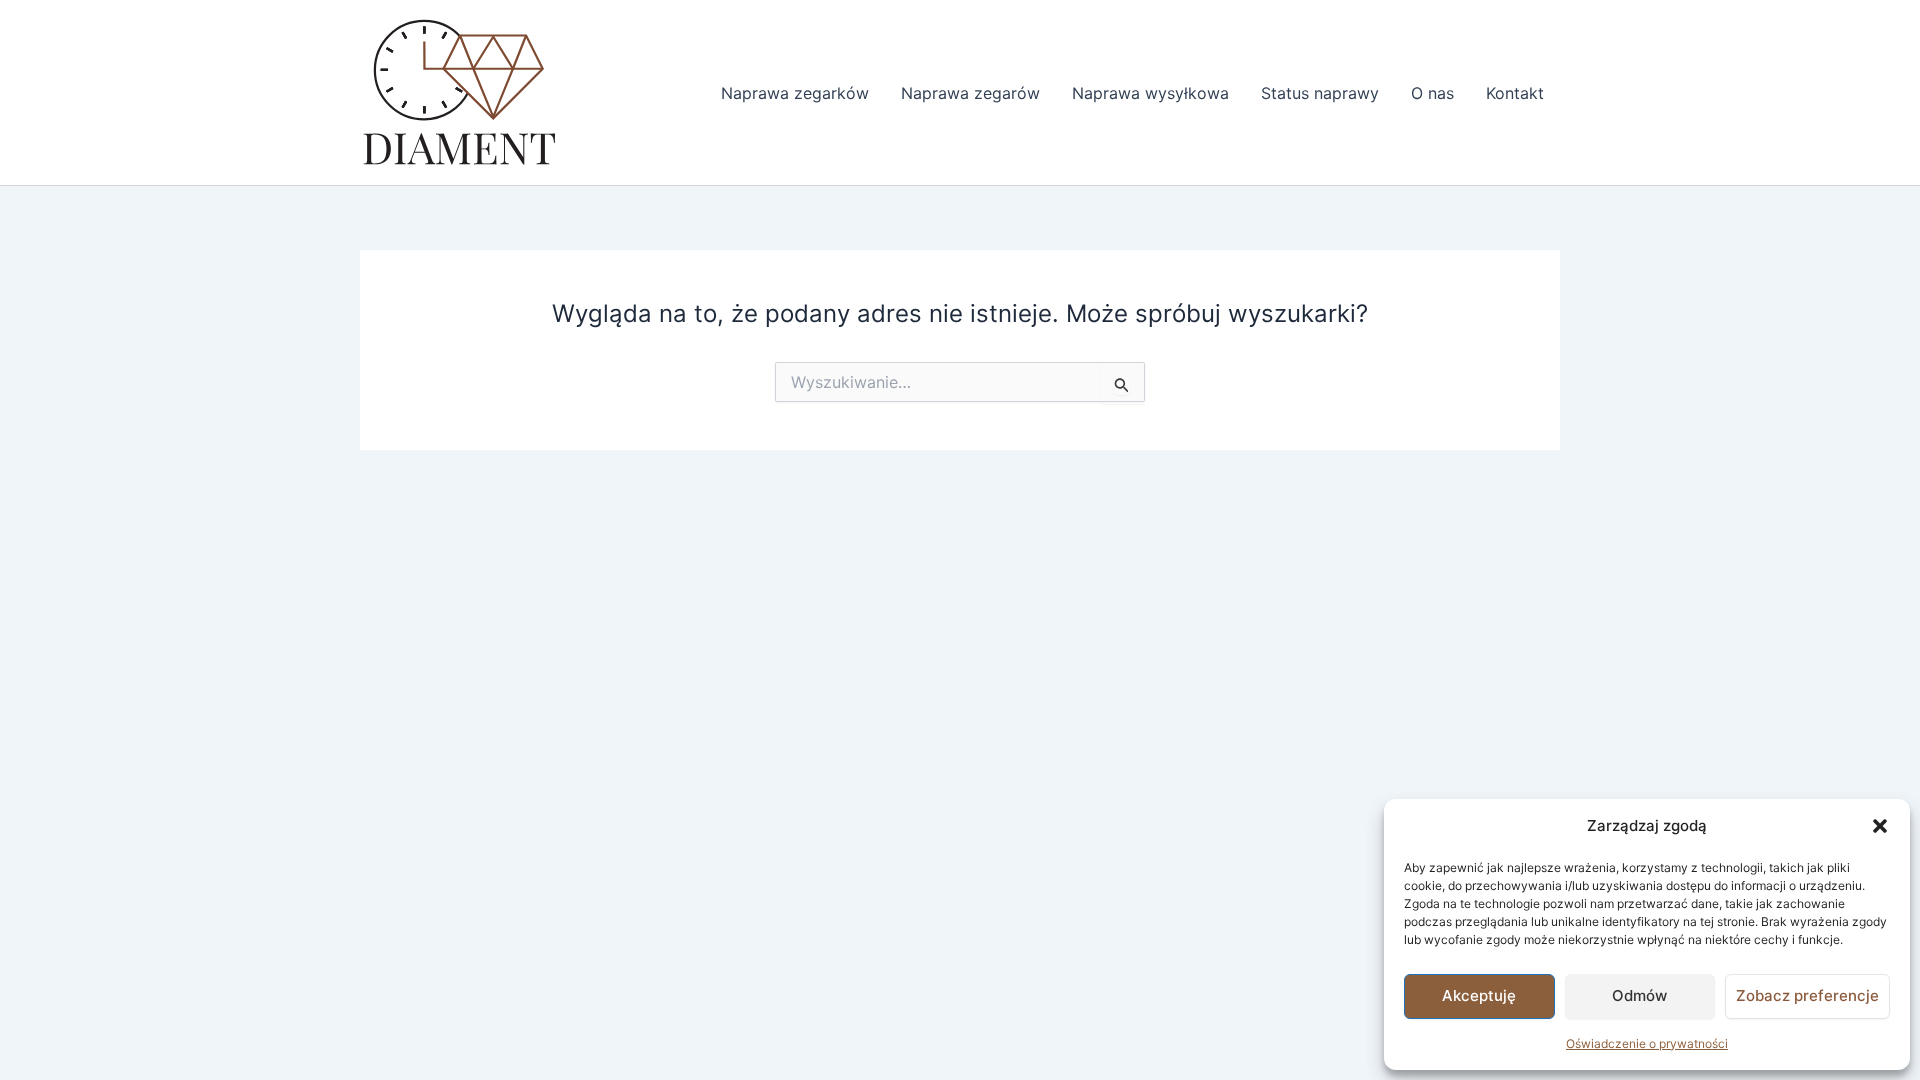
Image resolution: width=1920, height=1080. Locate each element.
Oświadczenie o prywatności (1647, 1043)
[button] (1880, 826)
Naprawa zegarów (970, 93)
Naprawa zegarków (795, 93)
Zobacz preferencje (1807, 995)
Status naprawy (1320, 93)
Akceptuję (1479, 995)
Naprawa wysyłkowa (1150, 93)
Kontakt (1515, 93)
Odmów (1639, 995)
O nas (1432, 93)
